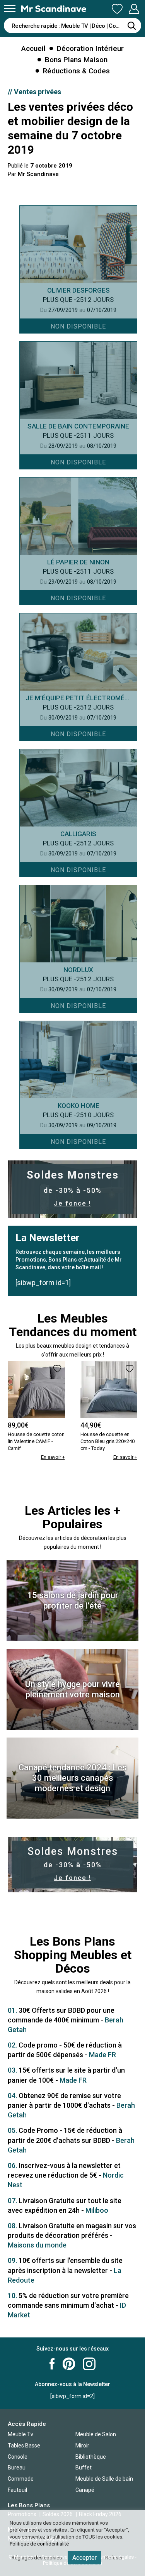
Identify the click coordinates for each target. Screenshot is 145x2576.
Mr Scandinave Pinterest (69, 2364)
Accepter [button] (84, 2558)
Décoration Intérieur (90, 48)
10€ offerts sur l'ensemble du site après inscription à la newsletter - (65, 2270)
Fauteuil (17, 2490)
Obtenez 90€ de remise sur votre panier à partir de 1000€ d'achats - (71, 2105)
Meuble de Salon (96, 2434)
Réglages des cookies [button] (37, 2558)
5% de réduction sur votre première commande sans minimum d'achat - (68, 2305)
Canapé (85, 2490)
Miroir (82, 2446)
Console (18, 2457)
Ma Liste (117, 9)
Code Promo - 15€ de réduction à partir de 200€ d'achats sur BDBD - (71, 2140)
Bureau (17, 2468)
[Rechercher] (131, 25)
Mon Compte (134, 9)
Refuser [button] (114, 2558)
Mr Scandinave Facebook (52, 2364)
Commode (21, 2479)
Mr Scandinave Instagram (89, 2364)
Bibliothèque (91, 2457)
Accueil (33, 48)
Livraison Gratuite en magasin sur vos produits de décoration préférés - (72, 2235)
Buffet (84, 2468)
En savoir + (53, 1457)
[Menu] (10, 8)
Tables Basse (24, 2446)
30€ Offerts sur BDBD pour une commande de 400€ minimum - (66, 2020)
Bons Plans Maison (76, 60)
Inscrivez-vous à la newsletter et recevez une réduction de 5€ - (66, 2175)
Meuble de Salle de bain (104, 2479)
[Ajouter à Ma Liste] (57, 1369)
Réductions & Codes (76, 71)
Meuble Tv (20, 2434)
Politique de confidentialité (39, 2544)
